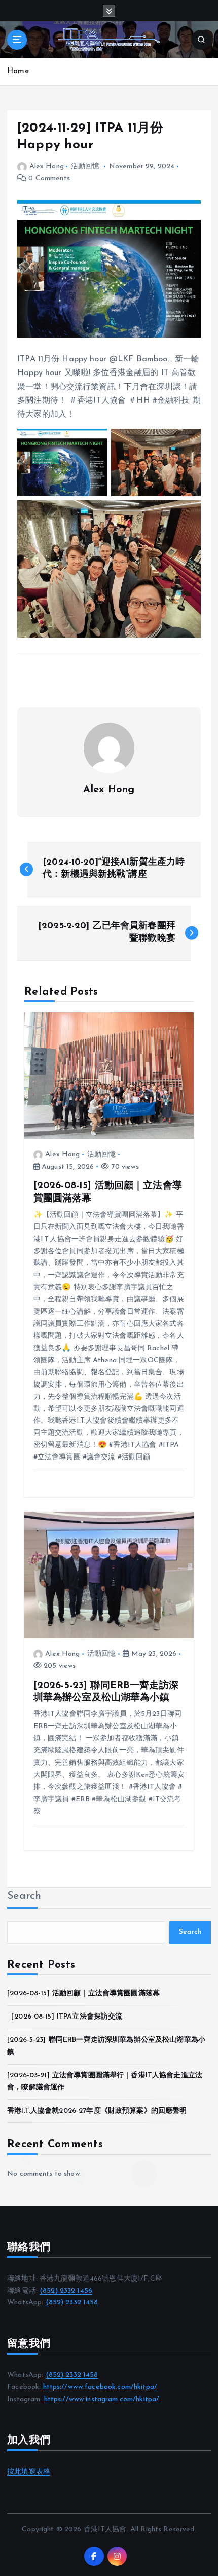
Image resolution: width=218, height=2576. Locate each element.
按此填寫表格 (29, 2472)
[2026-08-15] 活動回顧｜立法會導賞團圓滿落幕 (83, 1993)
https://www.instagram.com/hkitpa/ (102, 2399)
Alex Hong (47, 166)
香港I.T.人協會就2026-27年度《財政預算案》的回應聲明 (97, 2111)
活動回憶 (85, 166)
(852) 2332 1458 (72, 2303)
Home (18, 72)
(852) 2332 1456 (66, 2291)
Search (24, 1896)
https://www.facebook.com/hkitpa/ (100, 2387)
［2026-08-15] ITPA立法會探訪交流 (65, 2017)
